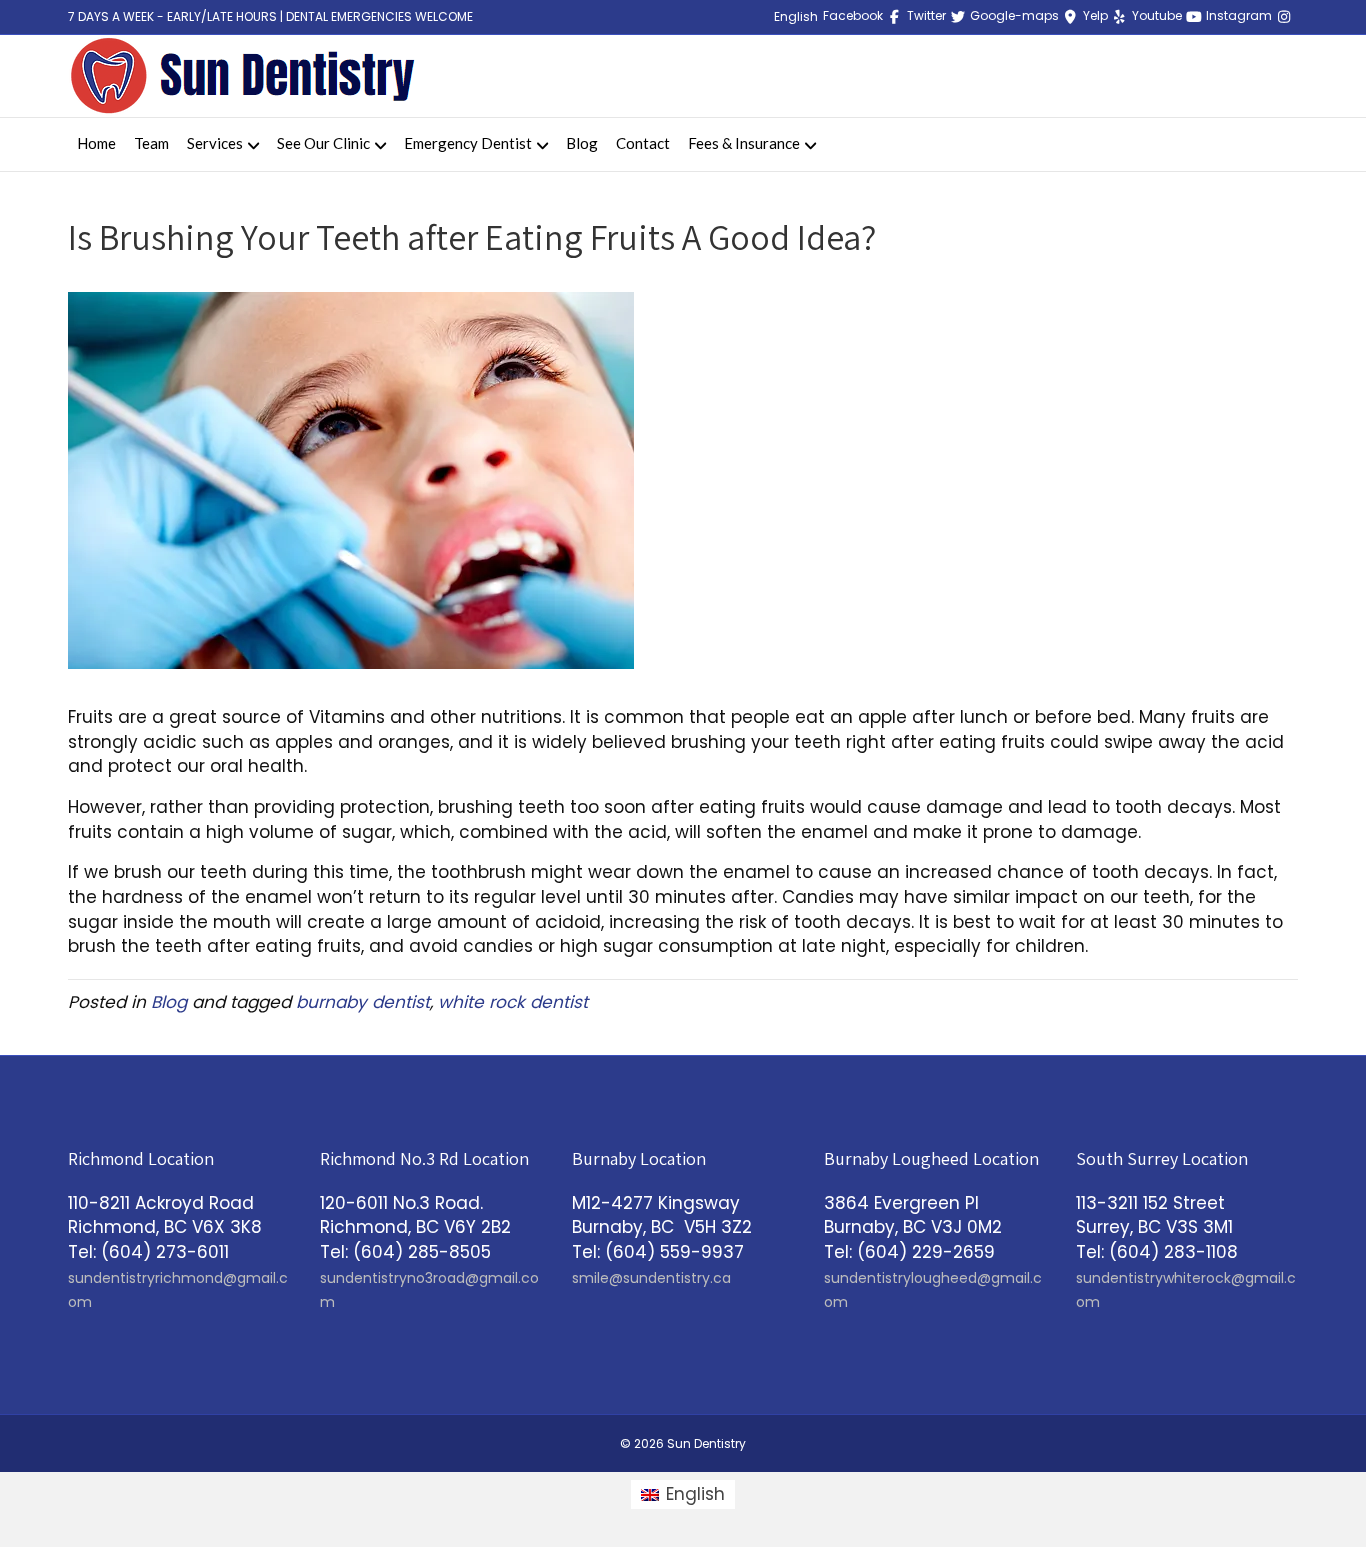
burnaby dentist (363, 1002)
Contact (643, 143)
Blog (582, 143)
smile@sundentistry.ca (651, 1278)
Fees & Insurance (744, 143)
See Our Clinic (323, 143)
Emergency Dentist (468, 143)
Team (151, 143)
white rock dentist (513, 1002)
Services (215, 143)
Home (96, 143)
